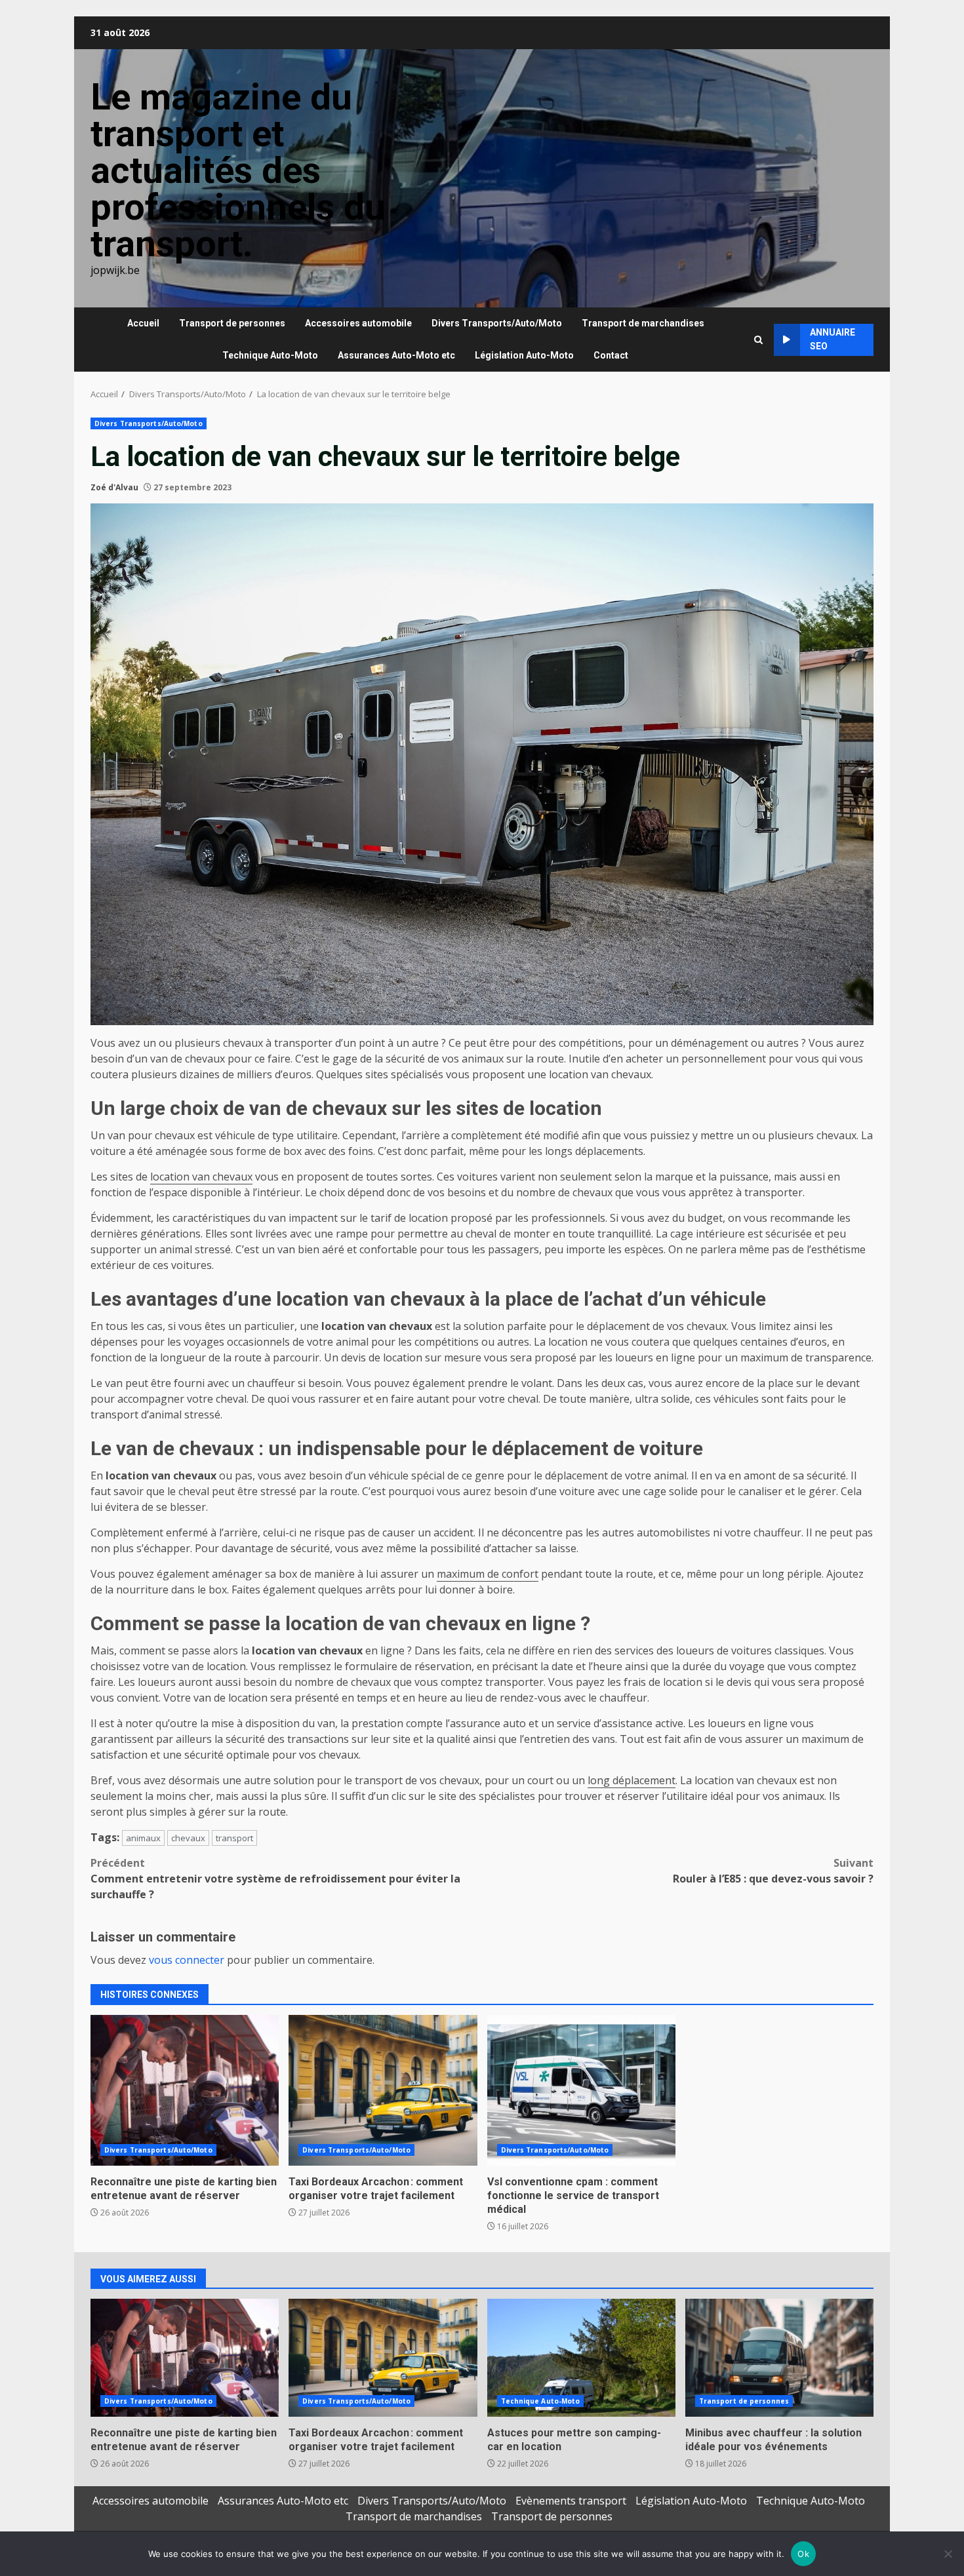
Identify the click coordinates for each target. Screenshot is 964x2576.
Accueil (143, 323)
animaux (143, 1838)
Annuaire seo (833, 339)
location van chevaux (201, 1177)
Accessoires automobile (358, 323)
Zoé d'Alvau (114, 487)
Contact (611, 355)
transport (234, 1838)
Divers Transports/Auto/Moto (497, 323)
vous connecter (187, 1960)
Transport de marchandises (643, 323)
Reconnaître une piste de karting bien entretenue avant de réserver (185, 2090)
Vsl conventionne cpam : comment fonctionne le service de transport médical (581, 2090)
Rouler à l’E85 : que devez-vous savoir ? (773, 1871)
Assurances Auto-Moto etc (396, 355)
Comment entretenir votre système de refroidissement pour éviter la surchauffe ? (275, 1879)
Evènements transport (571, 2501)
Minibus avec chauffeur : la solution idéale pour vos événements (779, 2358)
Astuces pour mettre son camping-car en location (581, 2358)
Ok (803, 2554)
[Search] (758, 340)
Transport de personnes (232, 323)
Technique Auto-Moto (270, 355)
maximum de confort (488, 1574)
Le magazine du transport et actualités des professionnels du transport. (238, 170)
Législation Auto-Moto (524, 355)
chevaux (188, 1838)
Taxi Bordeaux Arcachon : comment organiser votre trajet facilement (383, 2090)
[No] (948, 2554)
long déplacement (632, 1780)
